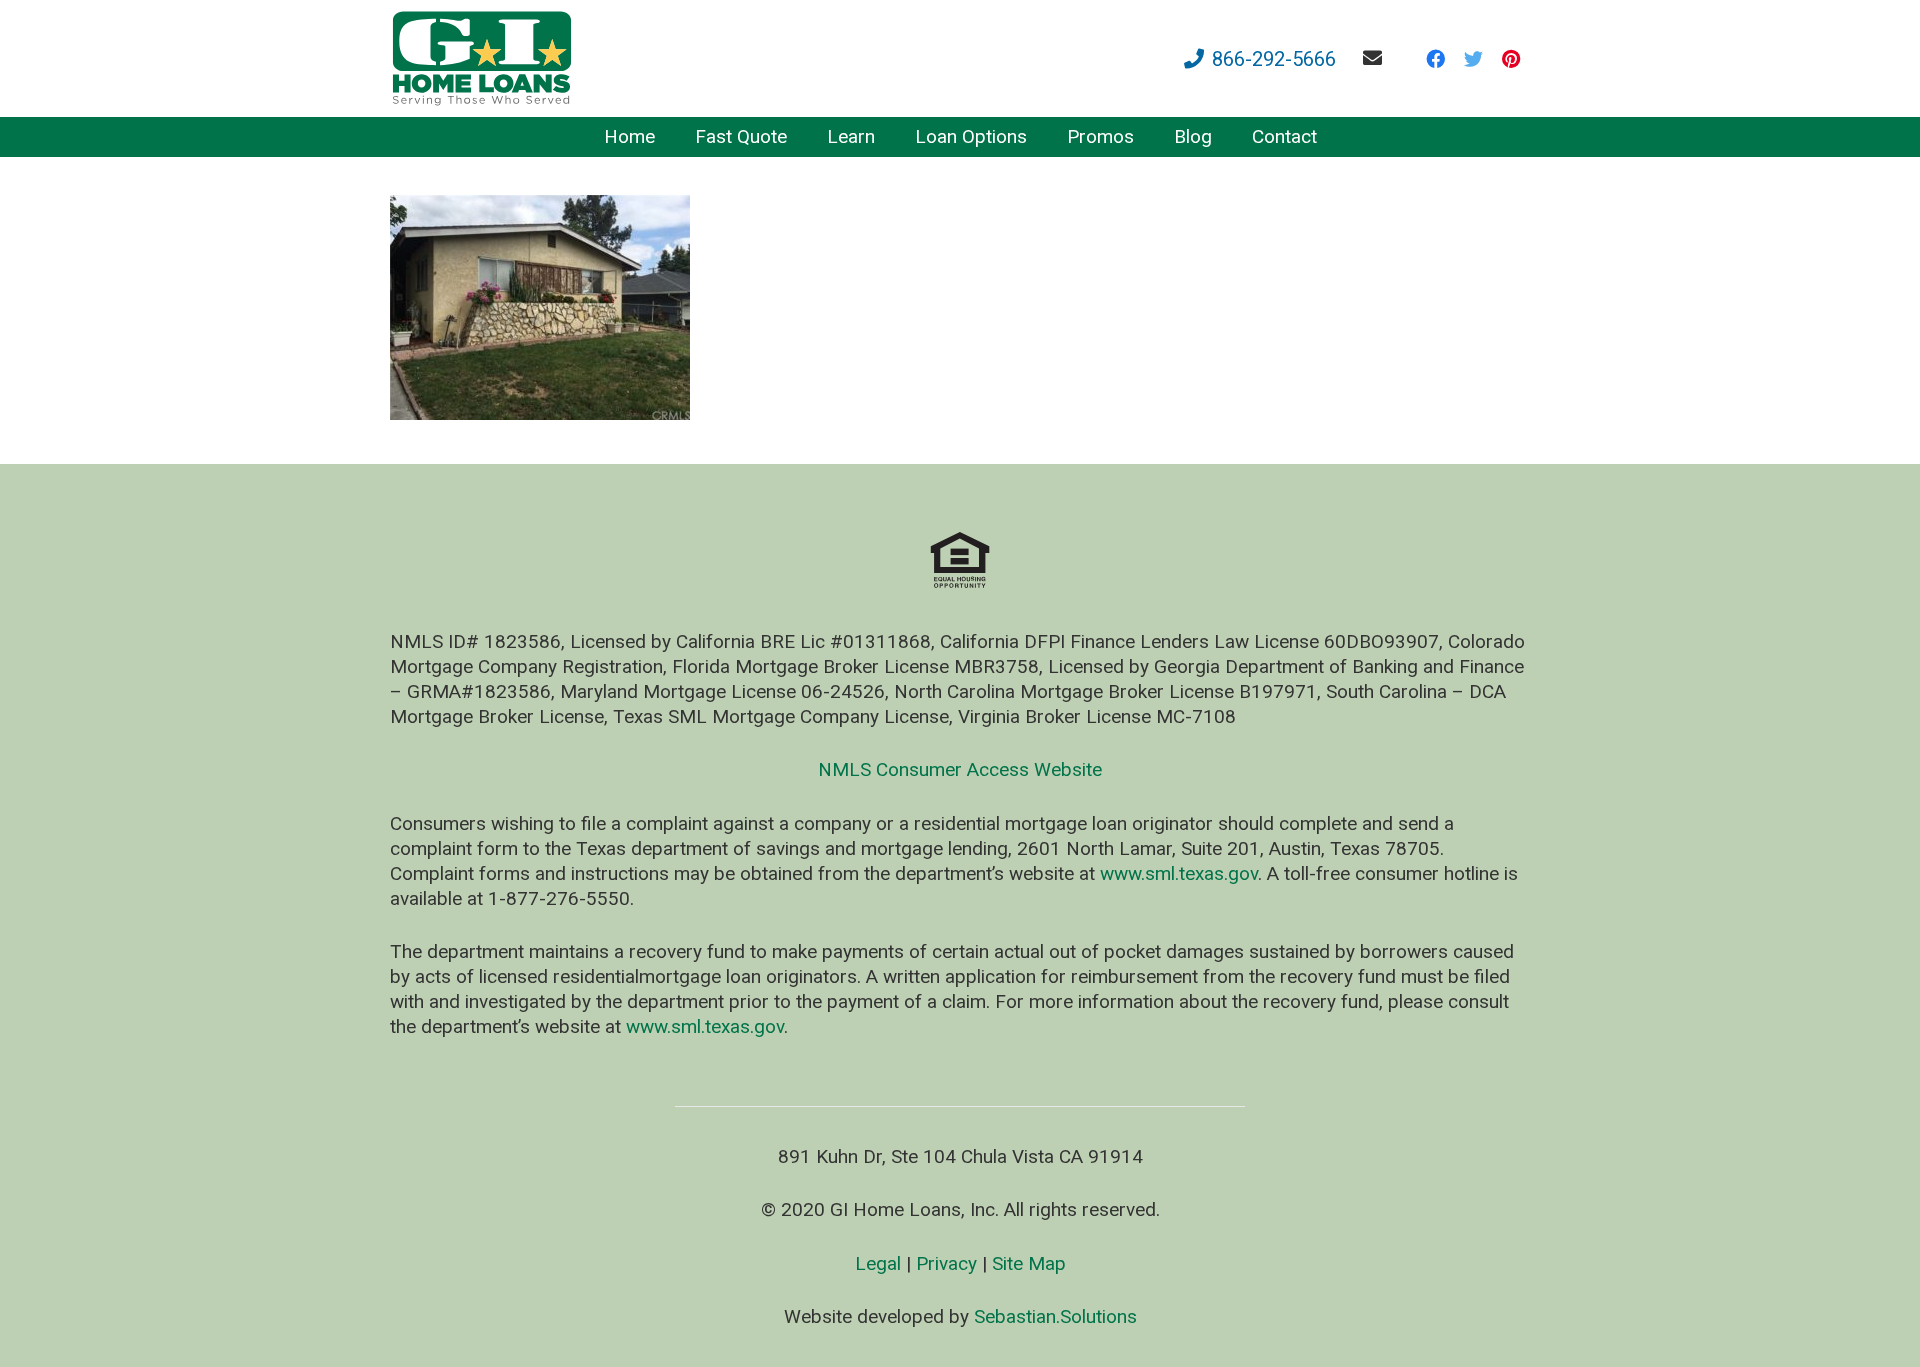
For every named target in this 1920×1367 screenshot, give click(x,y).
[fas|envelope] (1376, 57)
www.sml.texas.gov (1179, 873)
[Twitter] (1473, 59)
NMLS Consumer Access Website (960, 769)
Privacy (946, 1263)
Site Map (1029, 1263)
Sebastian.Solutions (1055, 1316)
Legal (878, 1263)
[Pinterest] (1511, 59)
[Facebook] (1435, 59)
